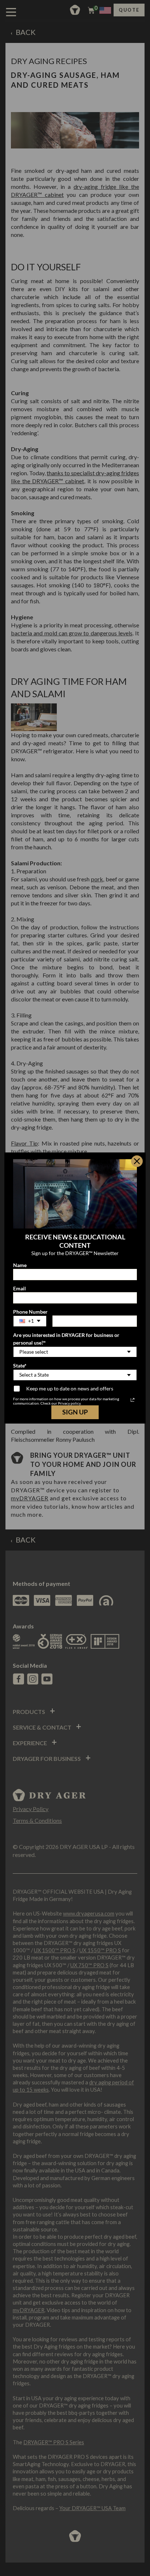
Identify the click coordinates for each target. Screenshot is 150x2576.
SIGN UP (75, 1412)
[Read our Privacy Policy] (133, 1400)
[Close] (137, 1161)
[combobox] (30, 1321)
